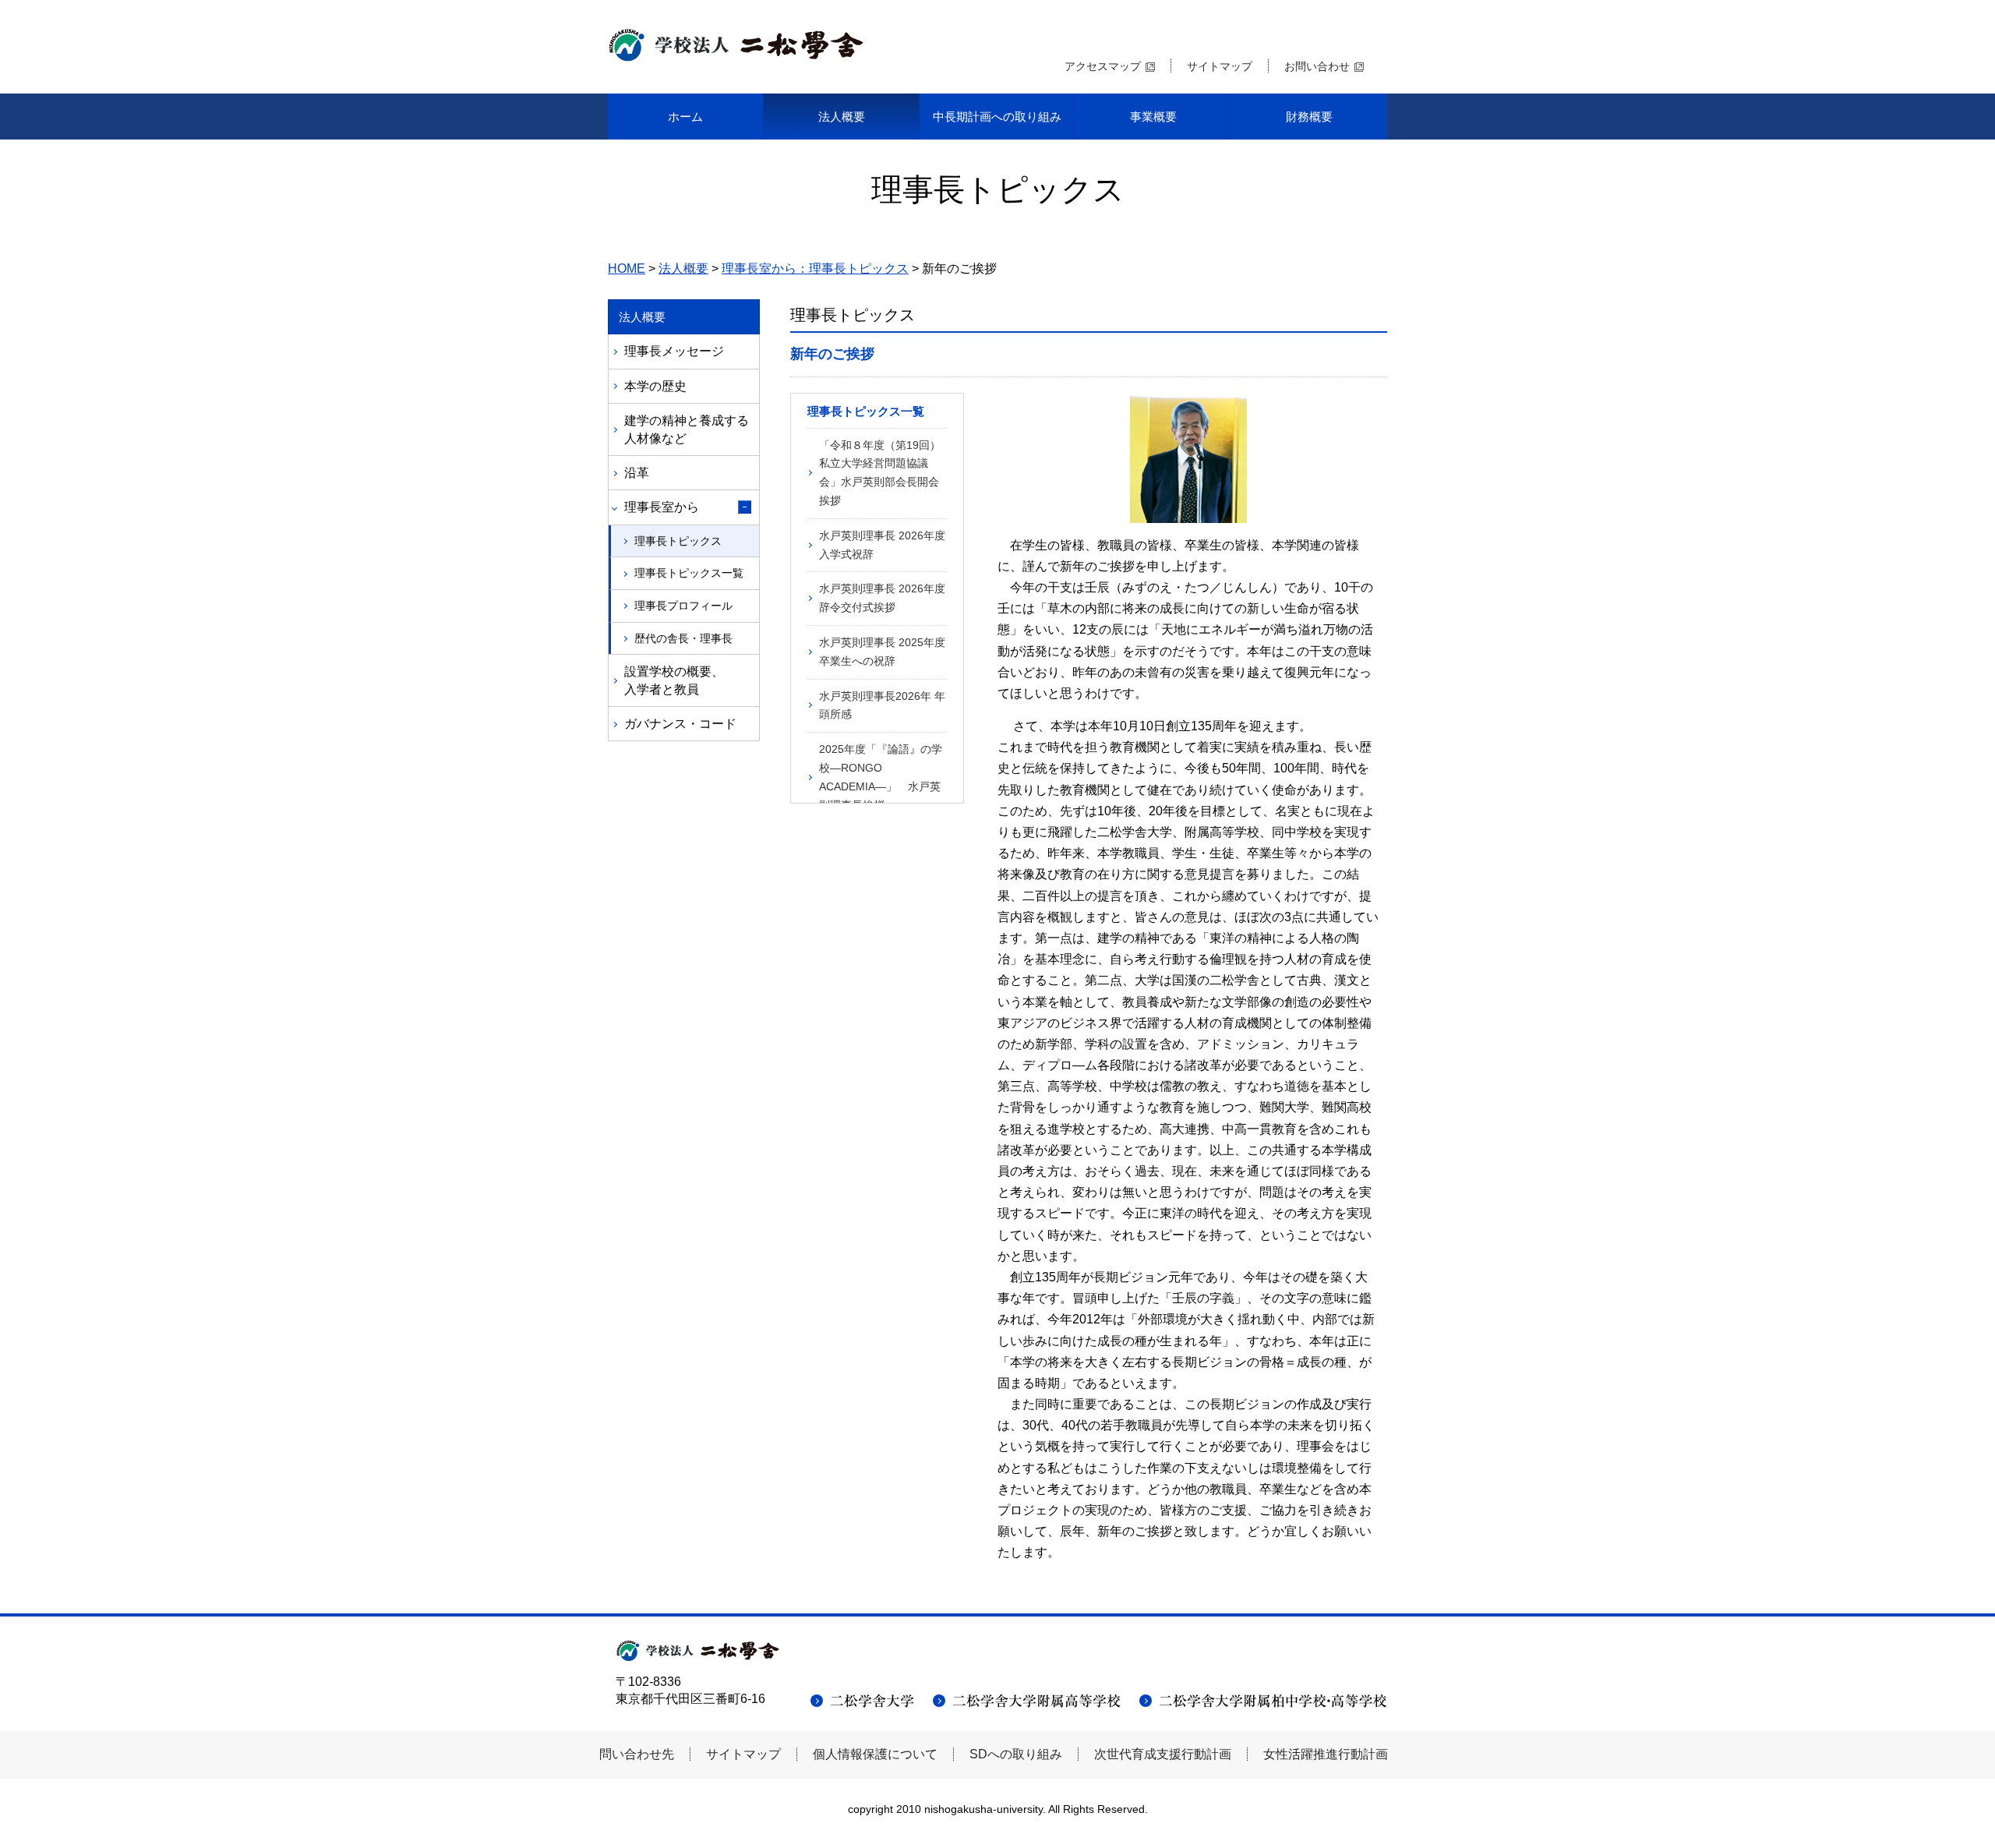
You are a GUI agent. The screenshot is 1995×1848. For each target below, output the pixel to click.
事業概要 (1153, 117)
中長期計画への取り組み (997, 117)
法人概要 (842, 117)
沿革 (637, 473)
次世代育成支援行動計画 (1163, 1754)
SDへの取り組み (1016, 1754)
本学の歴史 (655, 386)
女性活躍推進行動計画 (1326, 1754)
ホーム (685, 117)
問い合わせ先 (637, 1754)
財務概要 (1309, 117)
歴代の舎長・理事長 (683, 638)
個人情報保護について (875, 1754)
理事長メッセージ (674, 351)
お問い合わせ (1317, 66)
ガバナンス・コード (680, 724)
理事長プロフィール (683, 606)
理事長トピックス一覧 (689, 573)
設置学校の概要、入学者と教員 (674, 680)
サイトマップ (1220, 66)
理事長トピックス (678, 541)
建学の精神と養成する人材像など (687, 429)
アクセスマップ (1103, 66)
